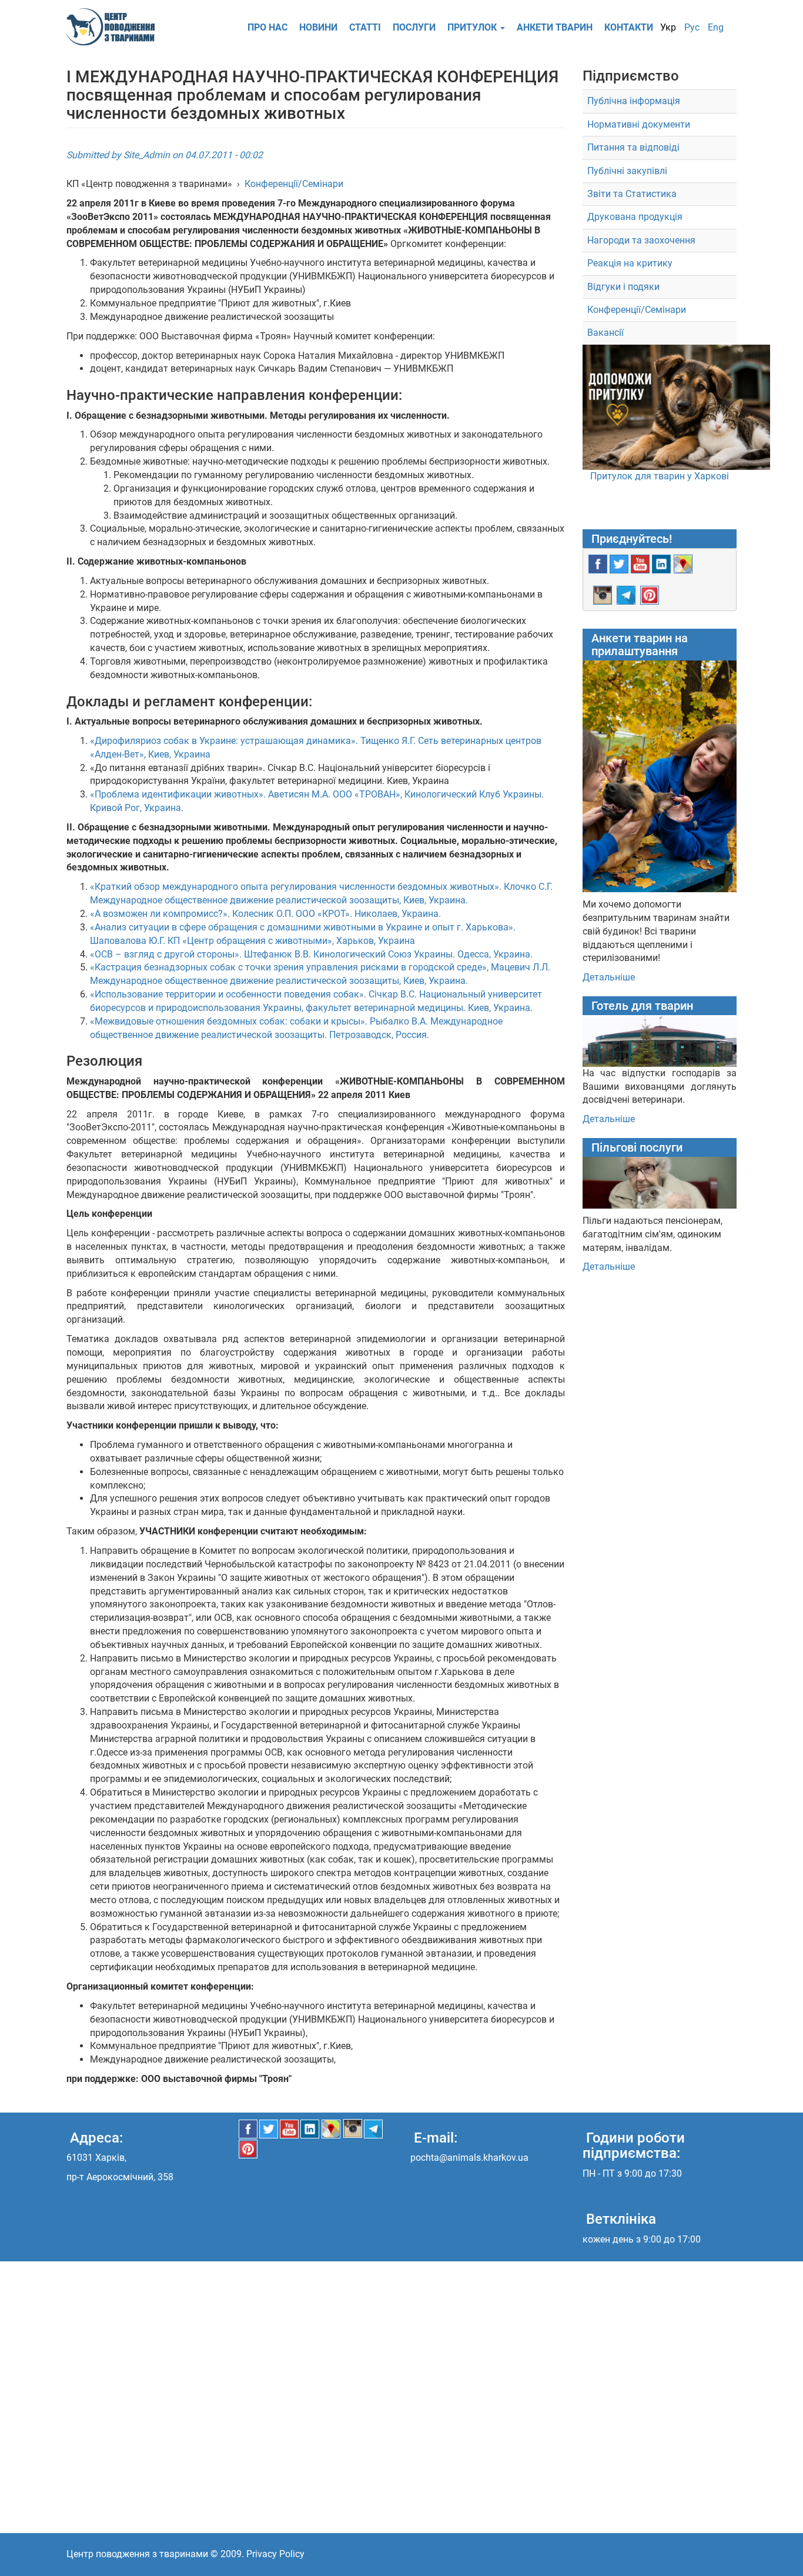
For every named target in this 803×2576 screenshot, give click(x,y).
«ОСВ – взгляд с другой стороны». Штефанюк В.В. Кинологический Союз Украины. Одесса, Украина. (311, 954)
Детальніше (609, 977)
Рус (692, 27)
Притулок (473, 27)
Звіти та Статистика (632, 194)
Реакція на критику (630, 263)
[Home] (115, 27)
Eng (716, 27)
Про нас (267, 27)
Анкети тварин (555, 27)
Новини (318, 27)
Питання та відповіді (633, 147)
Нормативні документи (639, 124)
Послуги (414, 27)
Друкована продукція (635, 217)
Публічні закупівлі (627, 171)
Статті (365, 27)
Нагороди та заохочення (641, 240)
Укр (668, 27)
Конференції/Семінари (294, 184)
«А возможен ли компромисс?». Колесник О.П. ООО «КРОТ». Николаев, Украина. (265, 914)
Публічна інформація (634, 101)
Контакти (629, 27)
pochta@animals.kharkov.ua (469, 2158)
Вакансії (605, 333)
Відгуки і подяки (623, 287)
